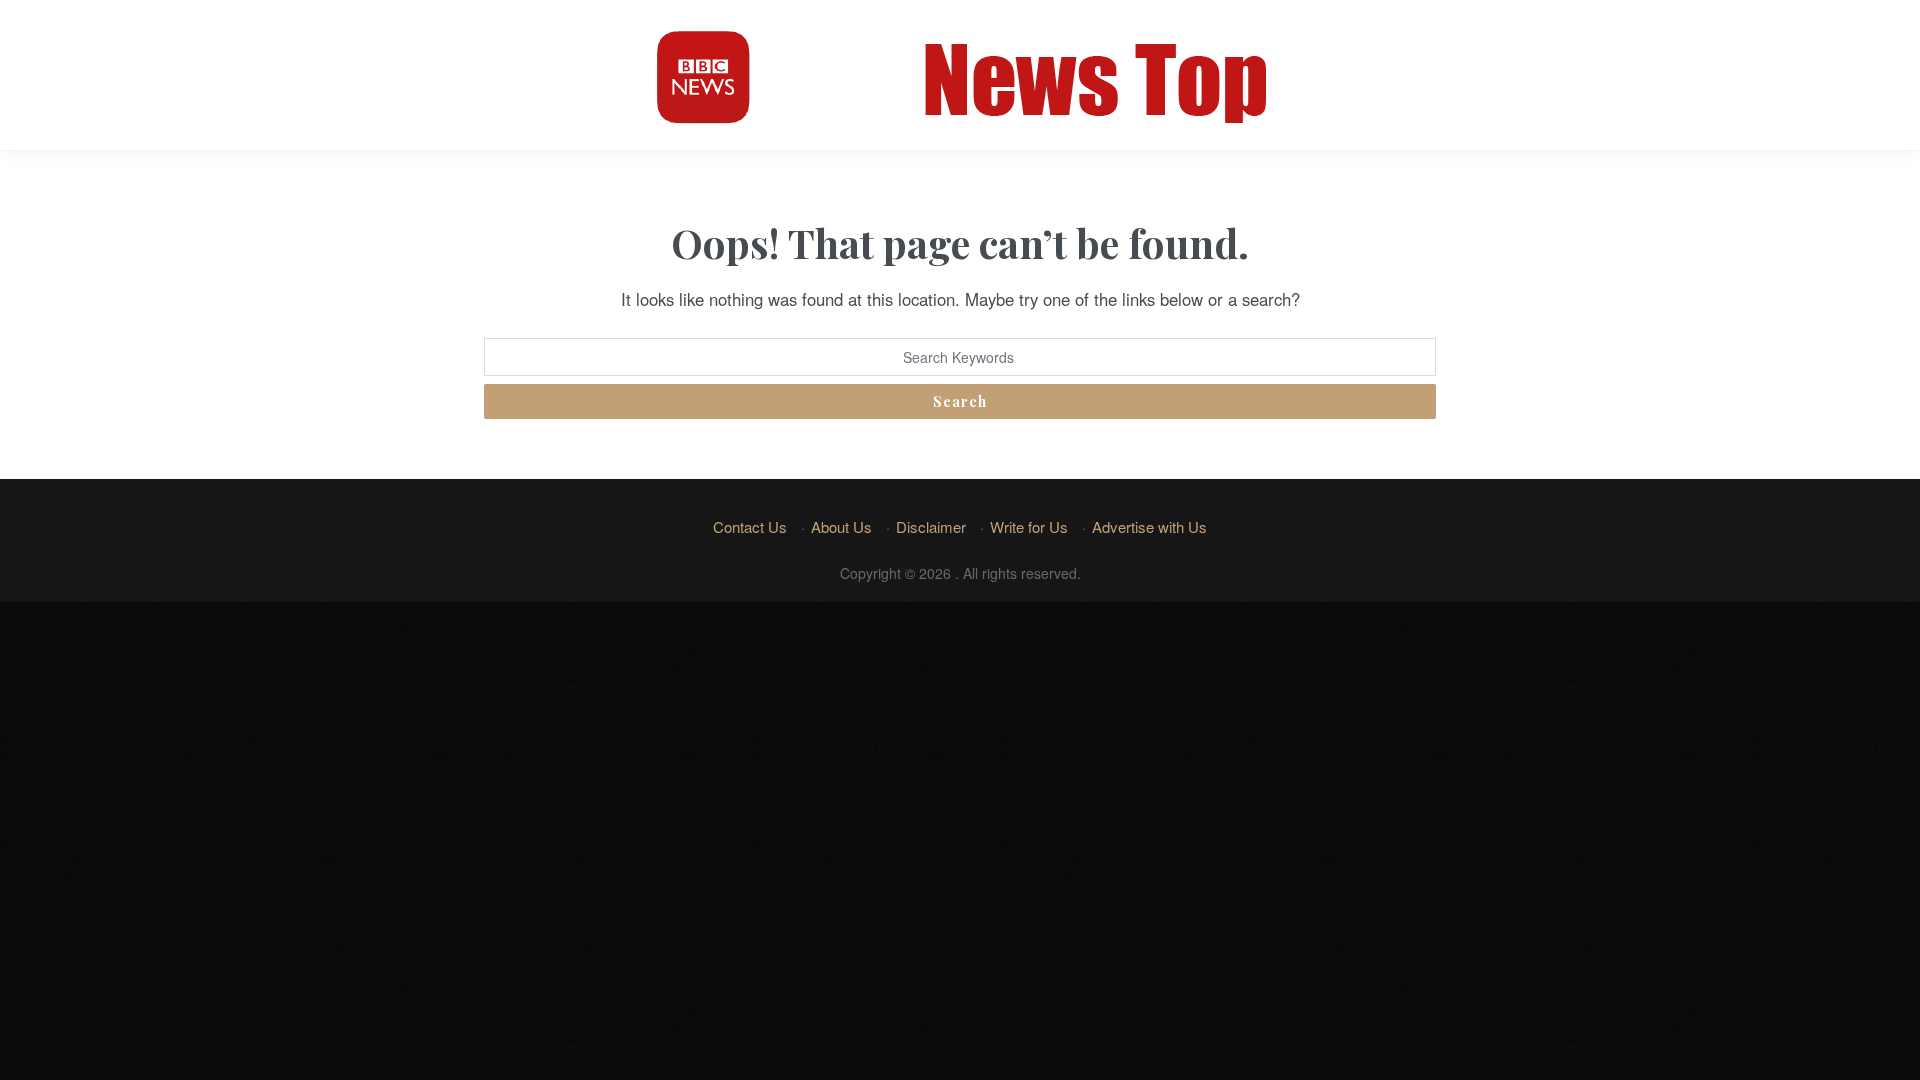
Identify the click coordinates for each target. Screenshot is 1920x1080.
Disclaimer (931, 526)
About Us (841, 526)
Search (960, 401)
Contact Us (750, 526)
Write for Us (1029, 526)
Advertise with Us (1149, 526)
